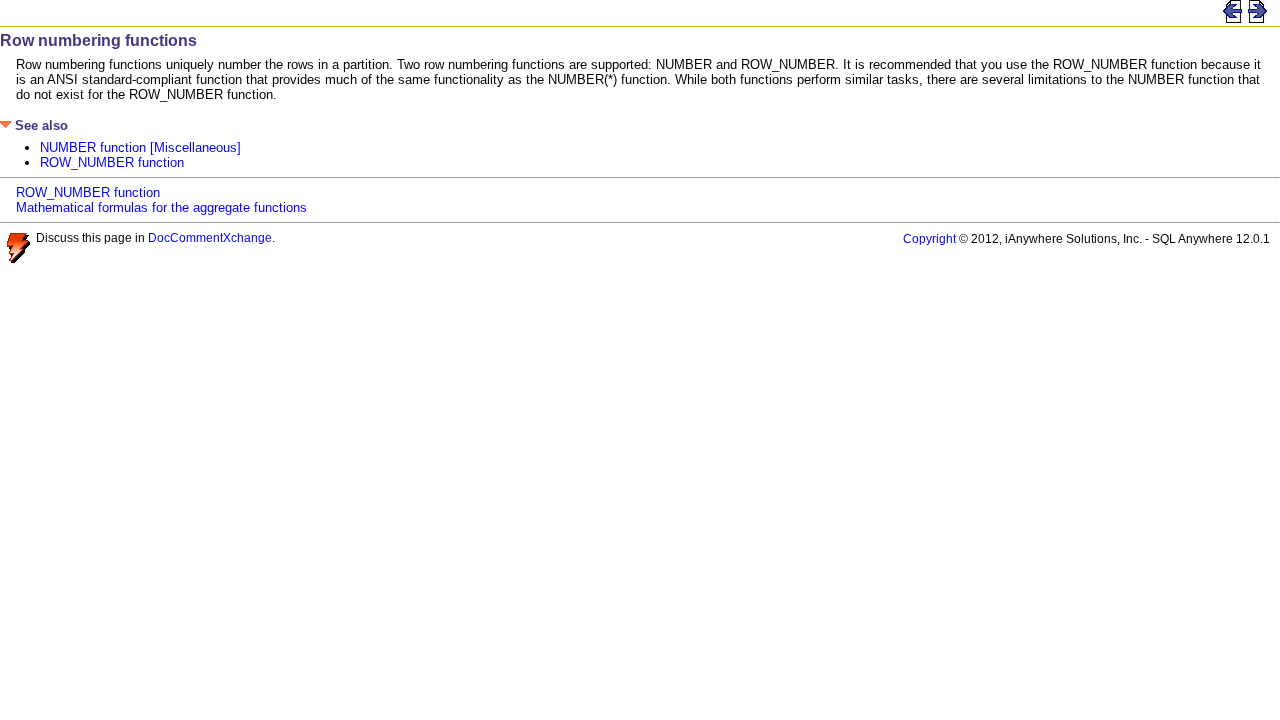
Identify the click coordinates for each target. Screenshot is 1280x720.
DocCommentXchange (210, 237)
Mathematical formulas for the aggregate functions (161, 207)
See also (39, 125)
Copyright (929, 238)
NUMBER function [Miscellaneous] (140, 147)
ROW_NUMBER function (112, 162)
